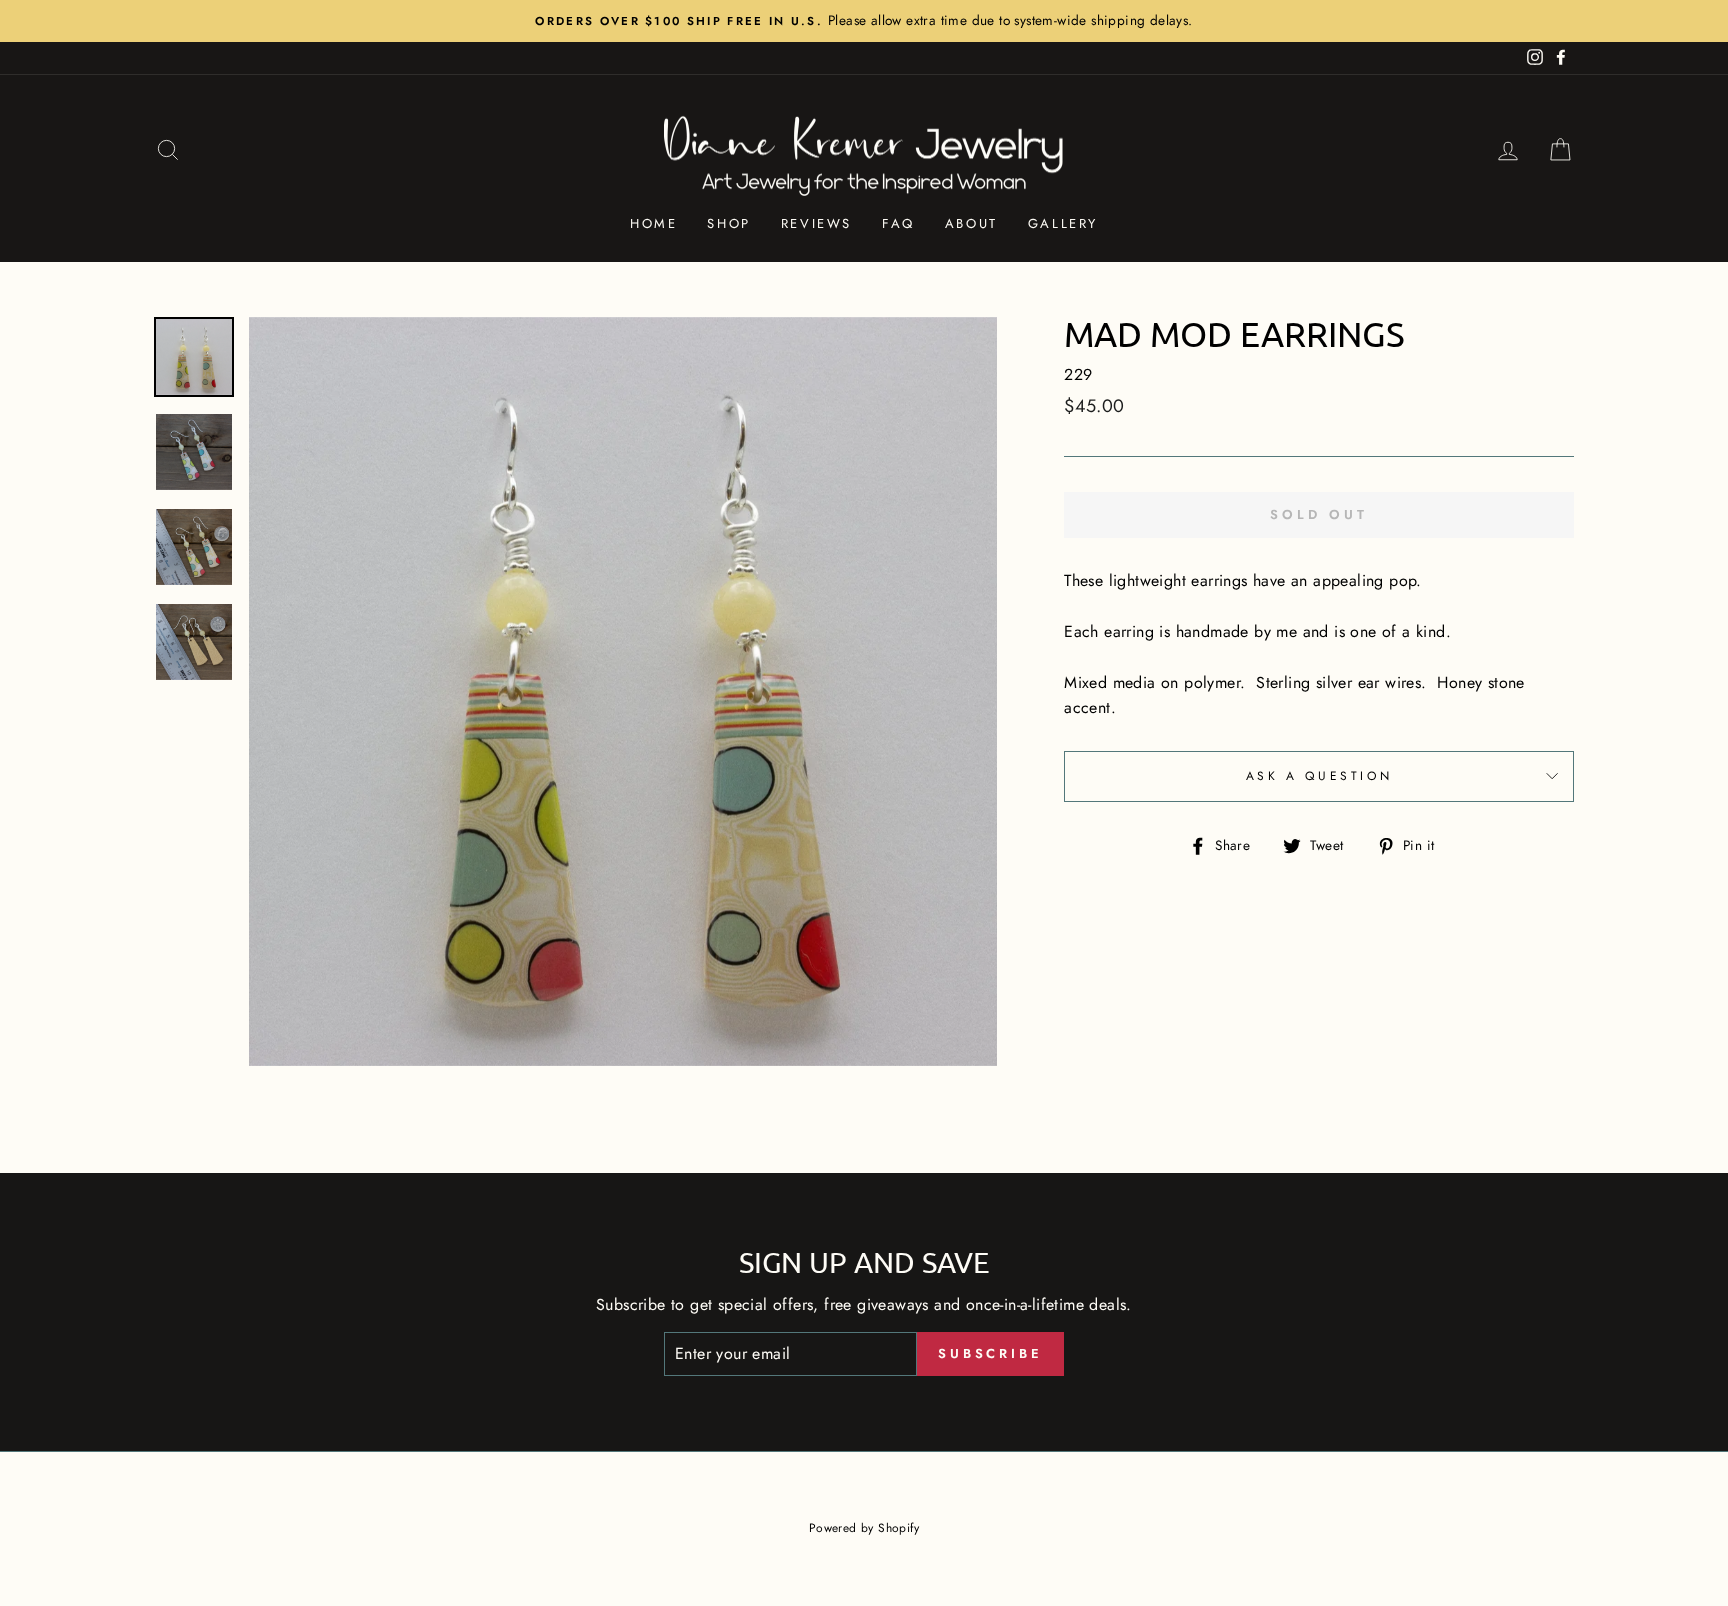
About (971, 223)
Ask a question (1319, 776)
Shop (728, 223)
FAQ (898, 223)
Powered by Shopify (864, 1528)
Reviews (816, 223)
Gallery (1063, 223)
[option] (864, 21)
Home (653, 223)
